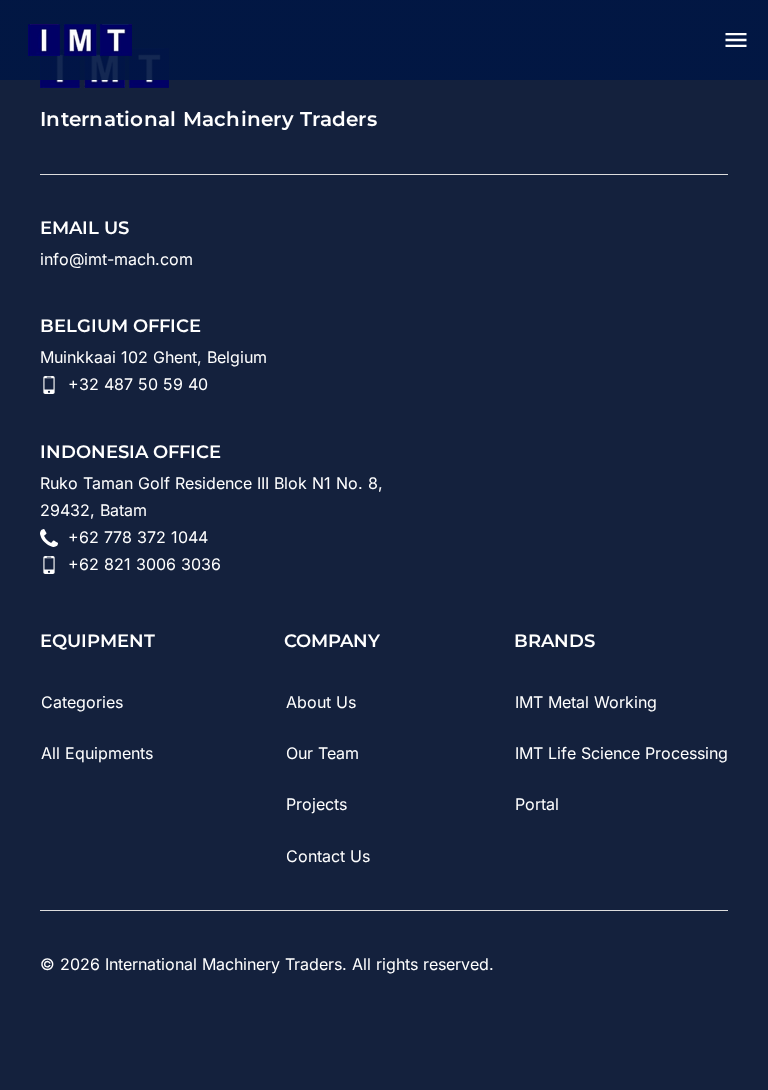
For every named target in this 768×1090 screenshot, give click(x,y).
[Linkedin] (52, 1038)
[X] (276, 1038)
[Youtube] (108, 1038)
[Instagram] (164, 1038)
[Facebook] (220, 1038)
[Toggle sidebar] (736, 40)
